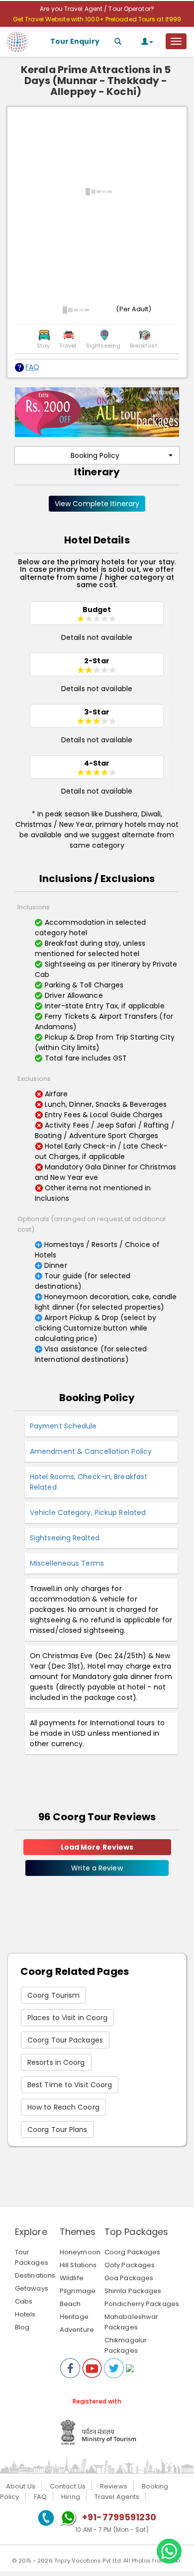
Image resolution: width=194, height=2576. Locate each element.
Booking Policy (95, 455)
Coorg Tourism (53, 1995)
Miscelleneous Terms (67, 1563)
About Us (21, 2486)
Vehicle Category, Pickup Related (88, 1512)
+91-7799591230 (119, 2517)
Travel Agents (117, 2497)
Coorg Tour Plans (57, 2130)
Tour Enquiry (75, 41)
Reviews (114, 2486)
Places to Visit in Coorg (67, 2018)
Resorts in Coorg (56, 2062)
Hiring (71, 2497)
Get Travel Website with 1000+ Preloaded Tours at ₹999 (97, 19)
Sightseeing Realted (65, 1538)
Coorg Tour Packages (65, 2040)
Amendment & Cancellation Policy (91, 1451)
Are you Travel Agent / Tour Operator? (97, 9)
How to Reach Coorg (63, 2107)
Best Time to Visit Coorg (70, 2085)
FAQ (32, 367)
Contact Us (68, 2486)
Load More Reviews (97, 1847)
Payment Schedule (63, 1426)
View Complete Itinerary (97, 504)
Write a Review (97, 1868)
